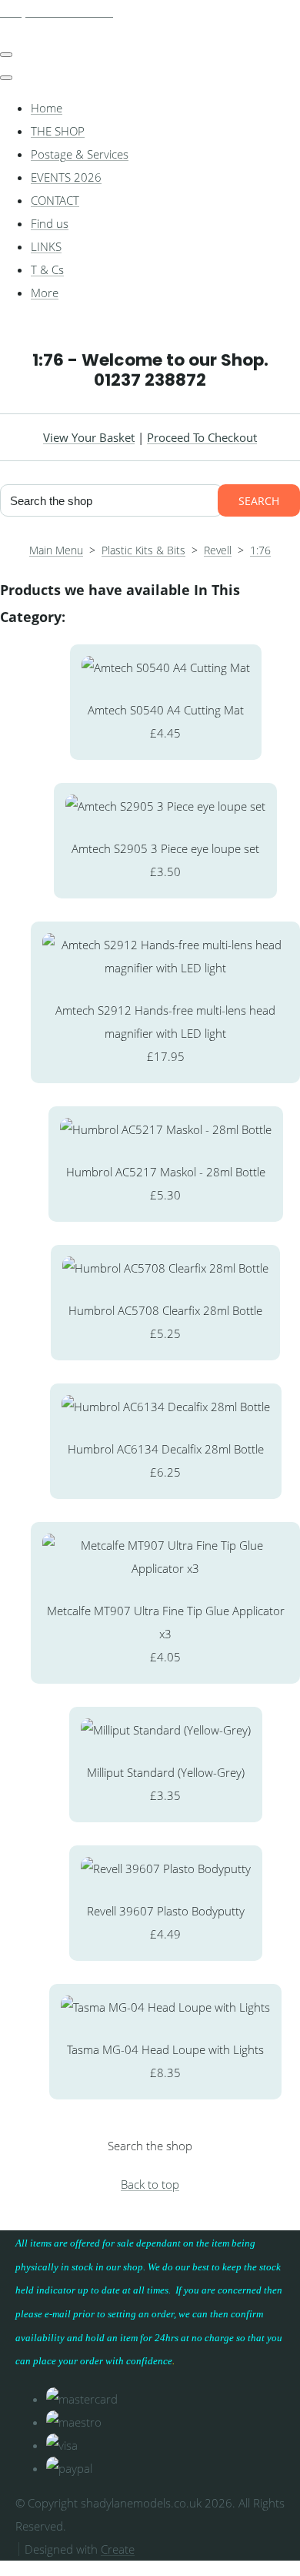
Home (47, 108)
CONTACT (55, 200)
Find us (50, 223)
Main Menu (56, 550)
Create (118, 2549)
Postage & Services (80, 154)
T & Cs (47, 269)
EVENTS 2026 (66, 177)
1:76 (260, 550)
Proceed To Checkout (202, 437)
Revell (218, 550)
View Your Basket (89, 437)
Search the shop (150, 2146)
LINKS (46, 246)
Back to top (150, 2184)
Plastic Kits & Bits (143, 550)
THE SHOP (58, 131)
